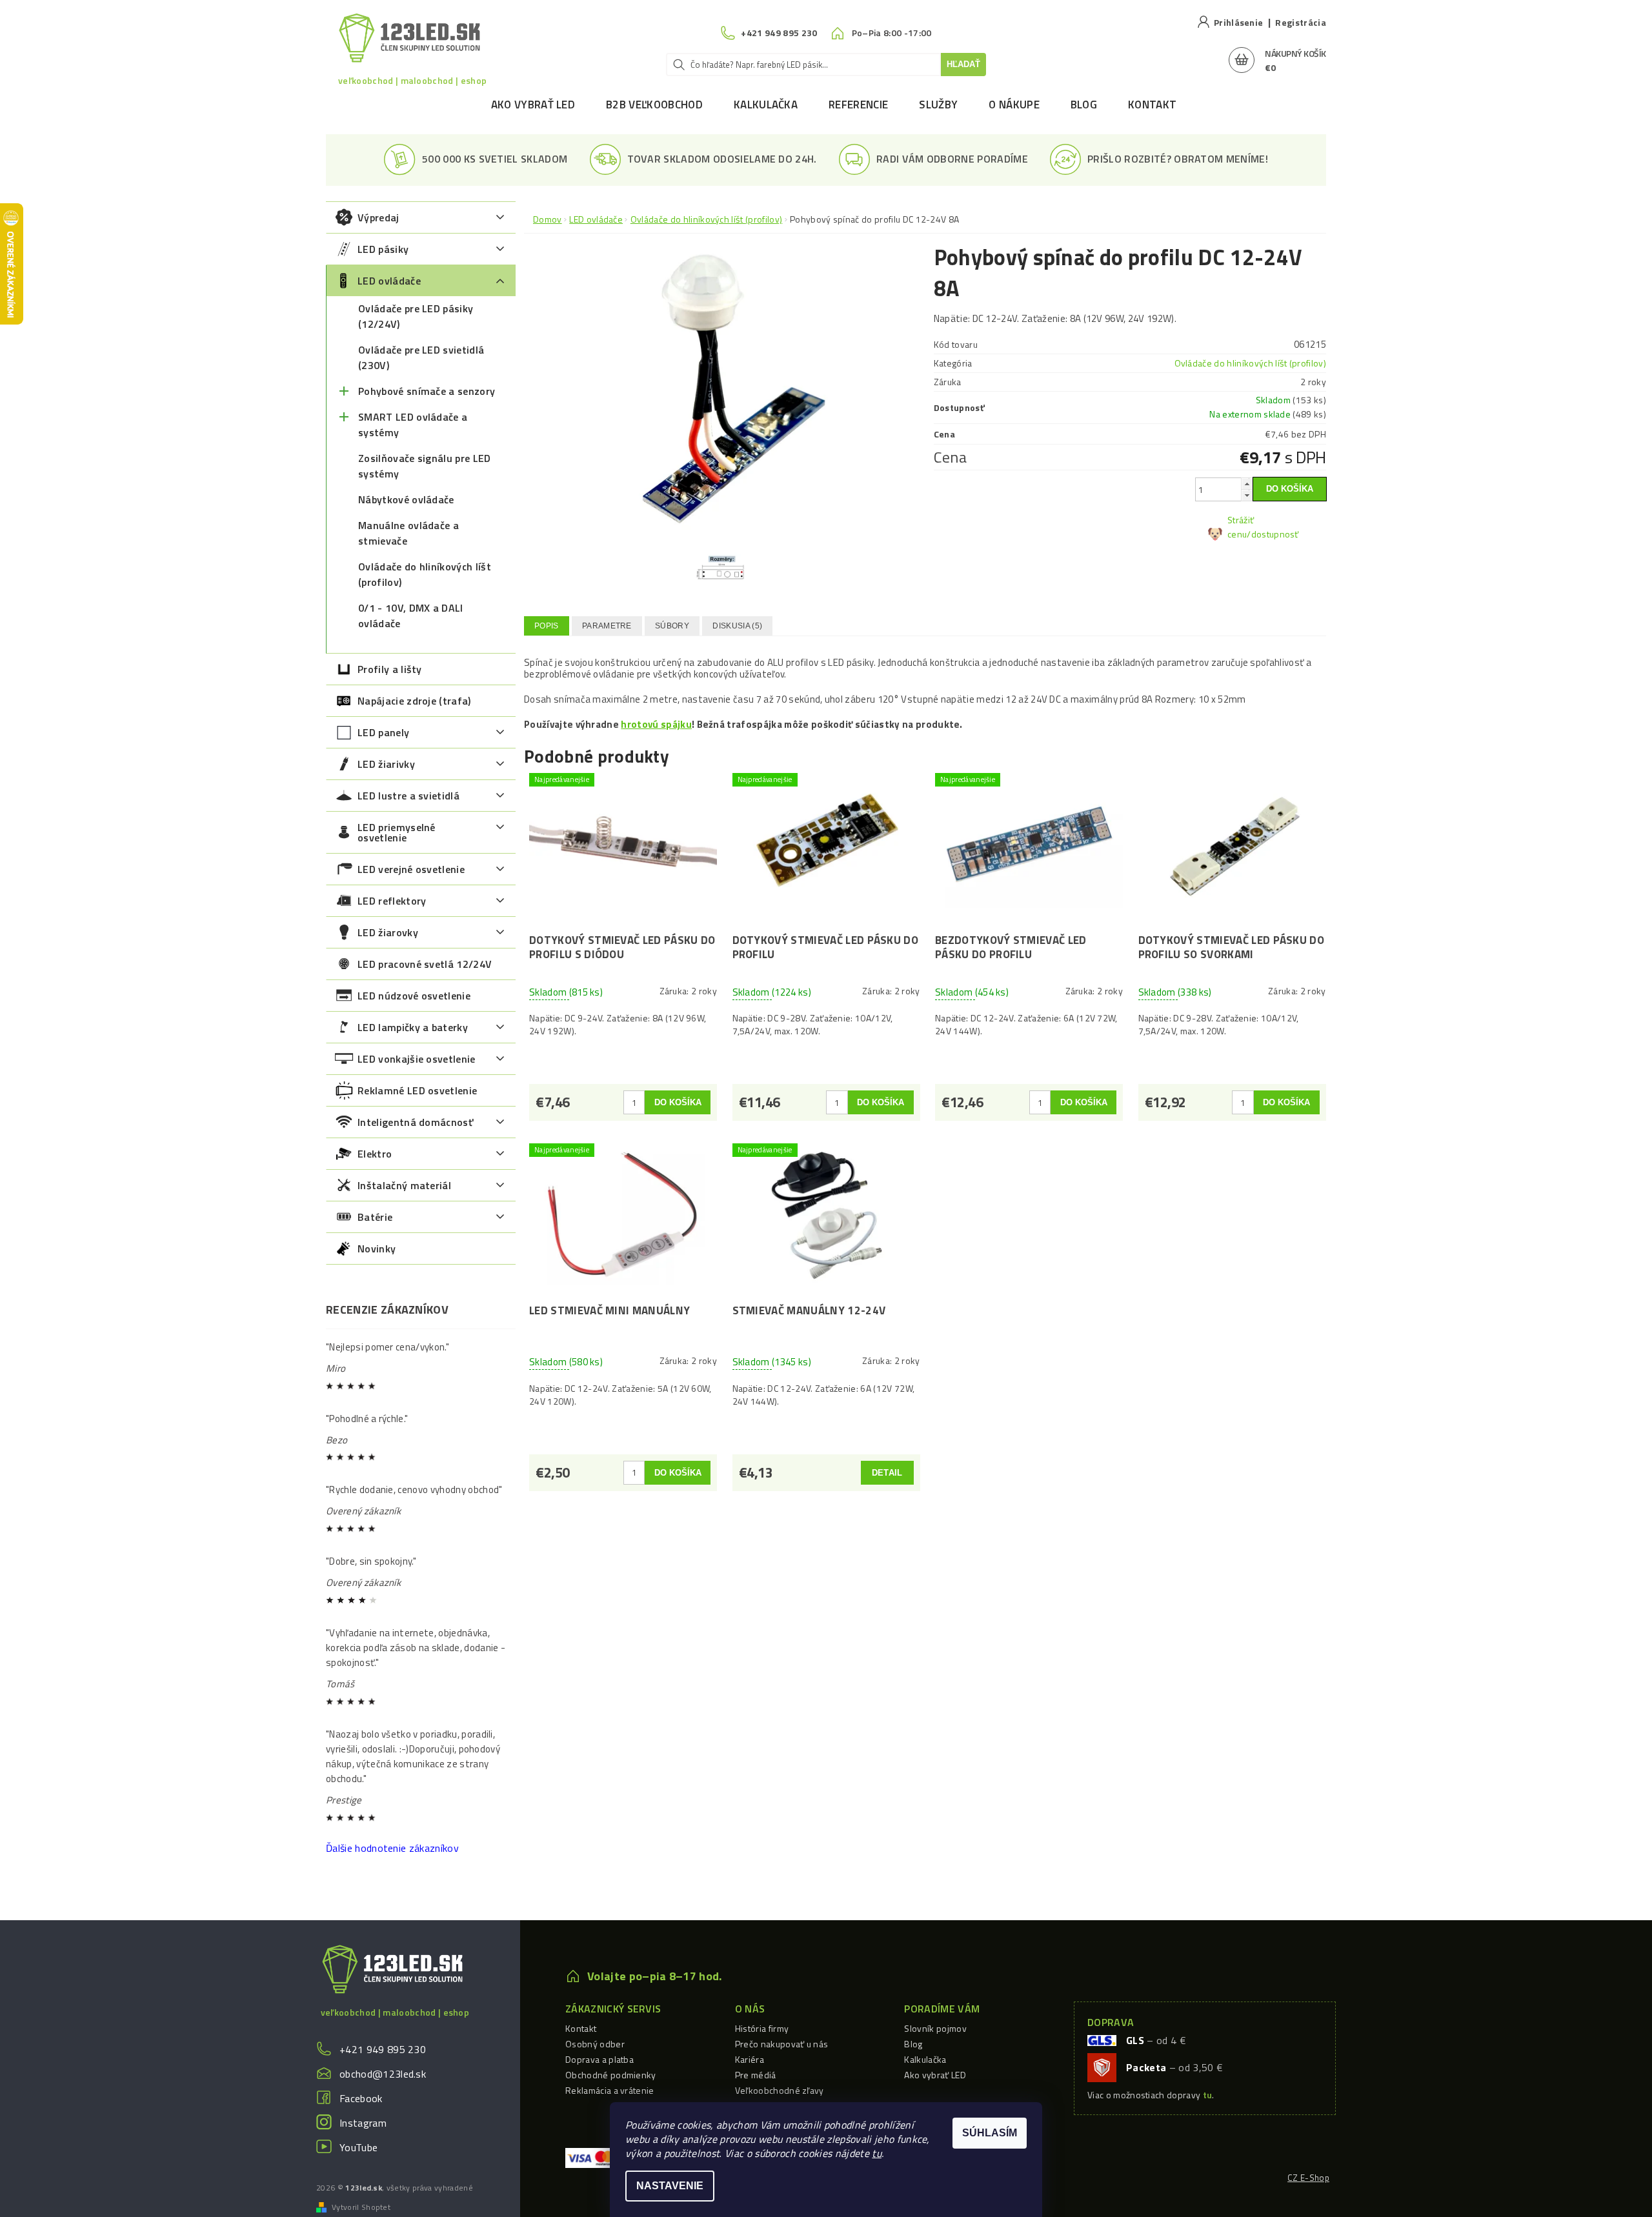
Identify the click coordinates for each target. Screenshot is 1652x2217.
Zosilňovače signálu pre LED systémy (425, 466)
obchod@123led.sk (383, 2074)
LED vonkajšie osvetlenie (417, 1059)
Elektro (375, 1154)
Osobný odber (595, 2044)
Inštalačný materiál (404, 1185)
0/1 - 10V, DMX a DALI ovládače (411, 616)
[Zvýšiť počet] (1247, 484)
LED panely (383, 732)
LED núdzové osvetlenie (414, 996)
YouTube (358, 2147)
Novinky (377, 1249)
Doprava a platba (599, 2059)
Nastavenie (670, 2186)
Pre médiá (756, 2075)
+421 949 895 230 (383, 2049)
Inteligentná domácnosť (415, 1122)
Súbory (672, 626)
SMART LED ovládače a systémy (413, 425)
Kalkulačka (766, 105)
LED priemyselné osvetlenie (397, 832)
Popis (547, 626)
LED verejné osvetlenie (411, 869)
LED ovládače (389, 281)
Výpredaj (378, 217)
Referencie (858, 105)
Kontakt (1152, 105)
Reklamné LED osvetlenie (417, 1090)
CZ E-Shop (1308, 2178)
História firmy (762, 2028)
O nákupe (1014, 105)
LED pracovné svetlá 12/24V (425, 964)
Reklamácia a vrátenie (610, 2090)
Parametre (607, 626)
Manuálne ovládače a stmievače (408, 533)
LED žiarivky (386, 764)
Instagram (363, 2123)
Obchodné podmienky (611, 2075)
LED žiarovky (388, 932)
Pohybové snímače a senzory (427, 391)
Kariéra (750, 2059)
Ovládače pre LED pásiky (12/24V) (416, 316)
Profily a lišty (390, 669)
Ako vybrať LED (533, 105)
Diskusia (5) (737, 626)
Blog (1084, 105)
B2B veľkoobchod (654, 105)
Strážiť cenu (1241, 527)
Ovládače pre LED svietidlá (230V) (421, 357)
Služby (938, 105)
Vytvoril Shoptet (361, 2207)
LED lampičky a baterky (413, 1027)
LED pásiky (383, 249)
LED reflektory (392, 901)
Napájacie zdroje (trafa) (414, 701)
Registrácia (1301, 22)
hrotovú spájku (656, 724)
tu (877, 2153)
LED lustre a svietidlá (408, 796)
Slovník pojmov (935, 2028)
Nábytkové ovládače (406, 499)
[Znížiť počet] (1247, 495)
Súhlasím (990, 2133)
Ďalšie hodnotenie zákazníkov (392, 1848)
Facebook (361, 2098)
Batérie (375, 1217)
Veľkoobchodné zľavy (780, 2090)
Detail (887, 1473)
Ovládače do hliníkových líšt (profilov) (425, 574)
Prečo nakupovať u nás (782, 2044)
